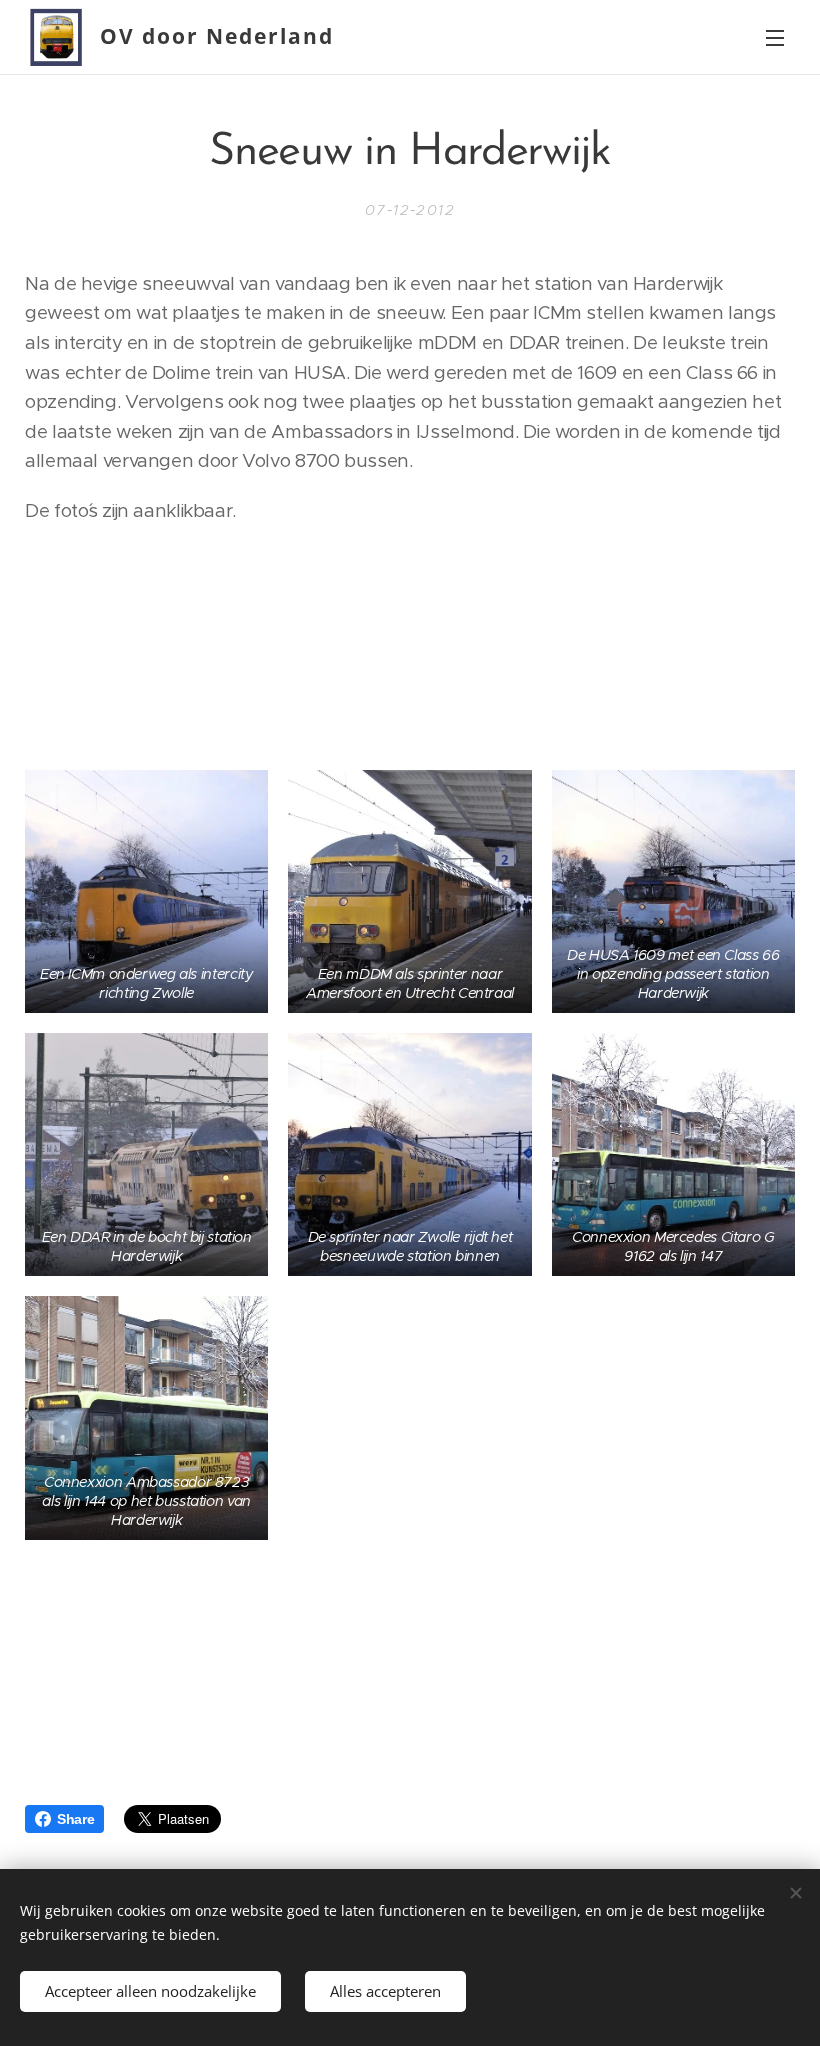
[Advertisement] (410, 645)
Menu (775, 37)
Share (75, 1819)
